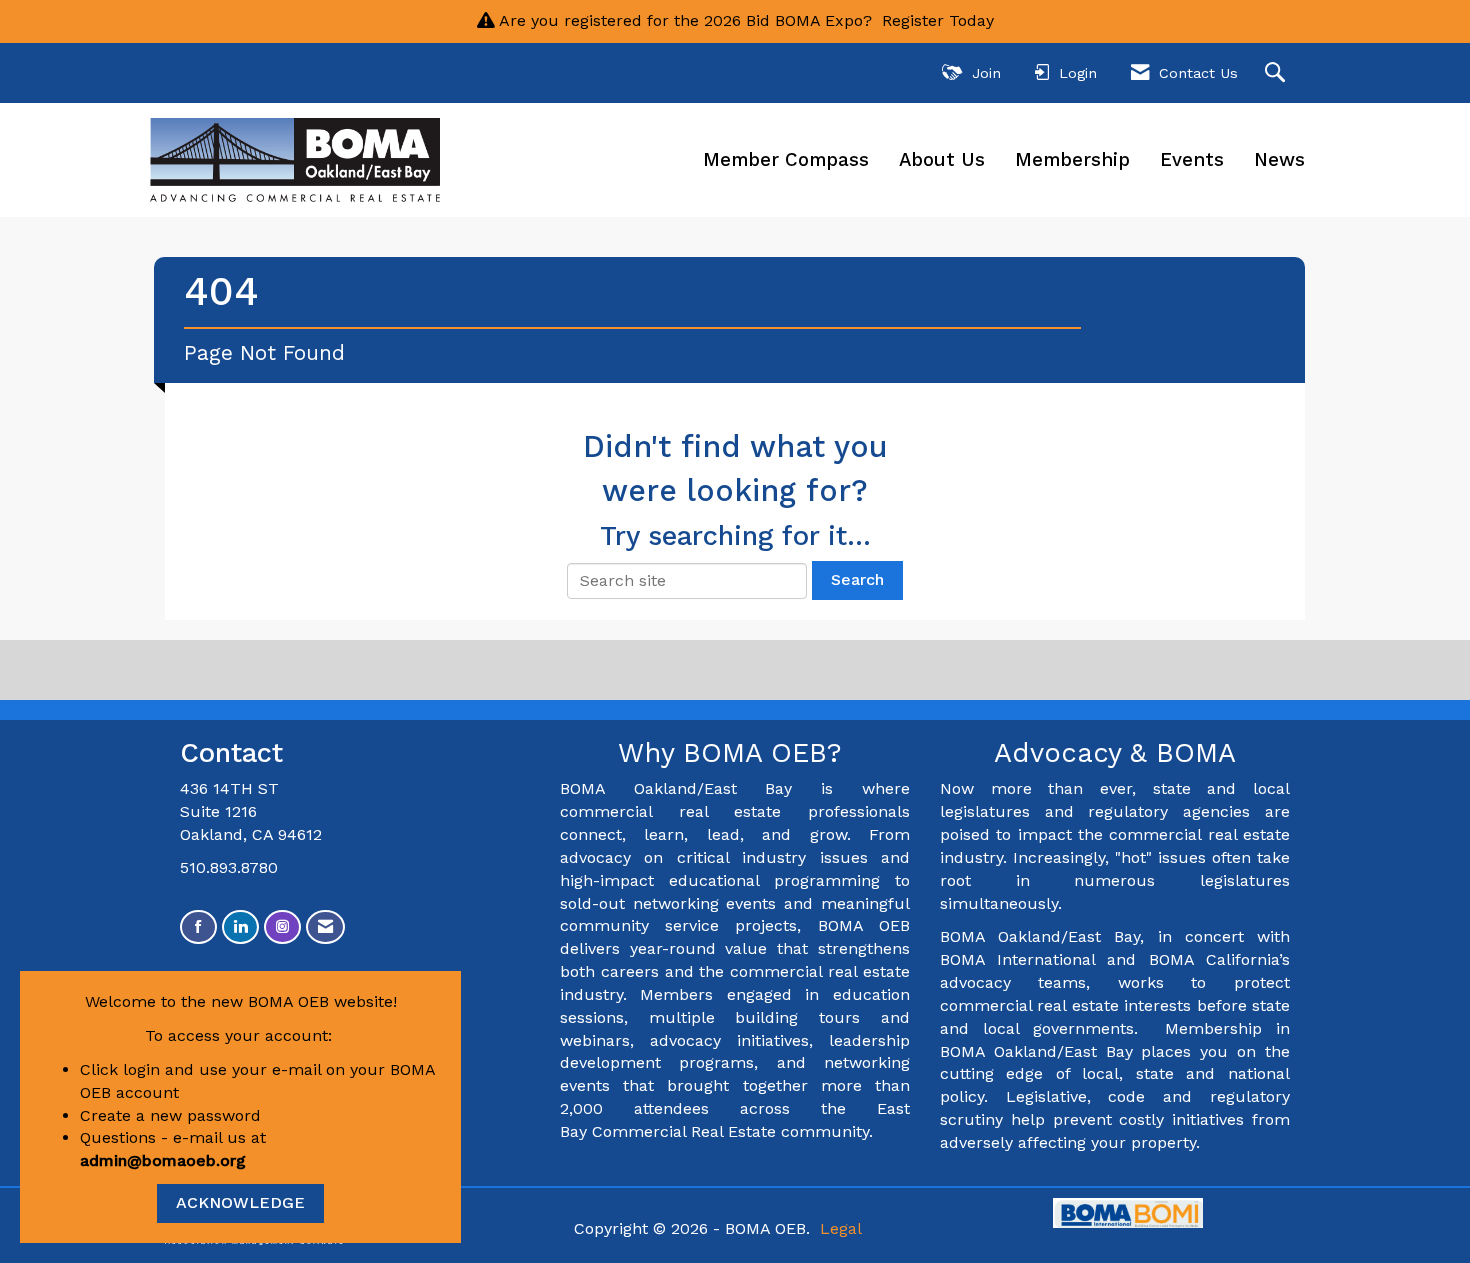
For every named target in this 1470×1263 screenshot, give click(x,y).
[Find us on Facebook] (198, 927)
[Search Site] (1277, 73)
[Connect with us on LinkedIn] (240, 927)
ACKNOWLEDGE (240, 1202)
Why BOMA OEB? (734, 753)
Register (913, 20)
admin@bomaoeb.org (163, 1160)
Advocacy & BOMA (1115, 753)
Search (857, 579)
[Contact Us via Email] (325, 927)
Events (1192, 160)
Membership (1072, 160)
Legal (841, 1228)
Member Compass (786, 160)
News (1279, 160)
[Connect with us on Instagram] (282, 927)
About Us (942, 160)
